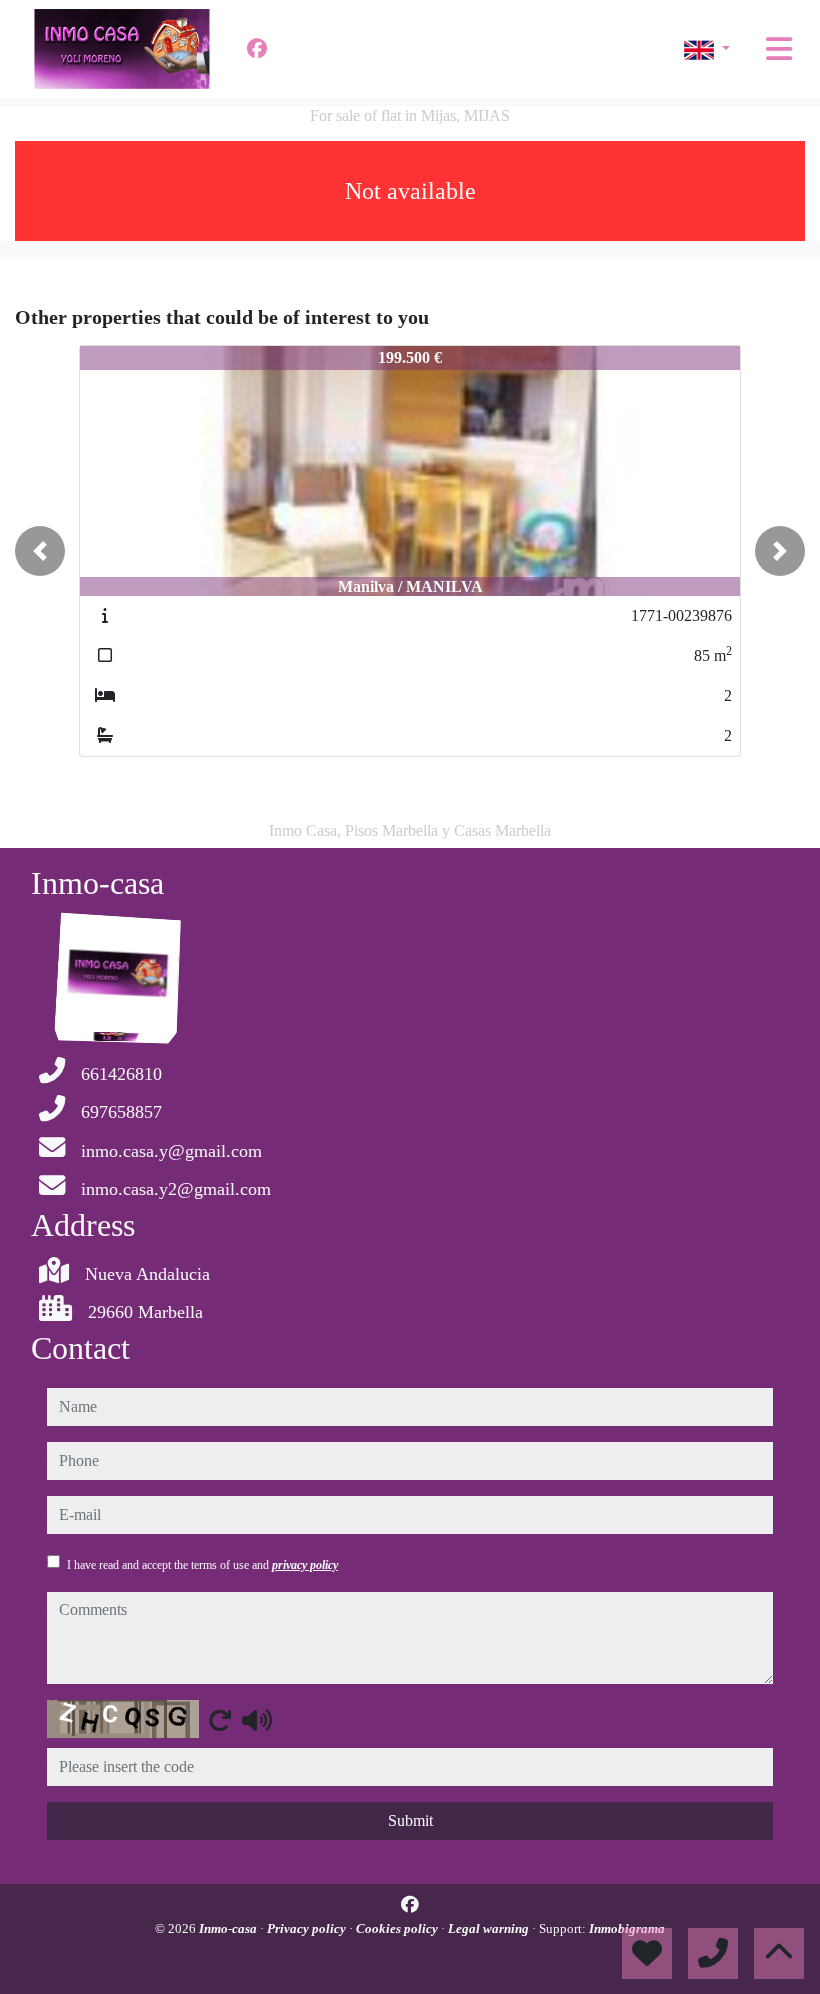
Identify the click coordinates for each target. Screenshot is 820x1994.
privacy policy (305, 1565)
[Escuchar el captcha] (257, 1720)
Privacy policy (308, 1928)
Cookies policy (398, 1928)
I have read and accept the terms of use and (202, 1565)
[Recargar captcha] (220, 1720)
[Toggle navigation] (779, 49)
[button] (40, 551)
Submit (410, 1820)
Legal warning (490, 1928)
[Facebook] (257, 49)
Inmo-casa (229, 1928)
